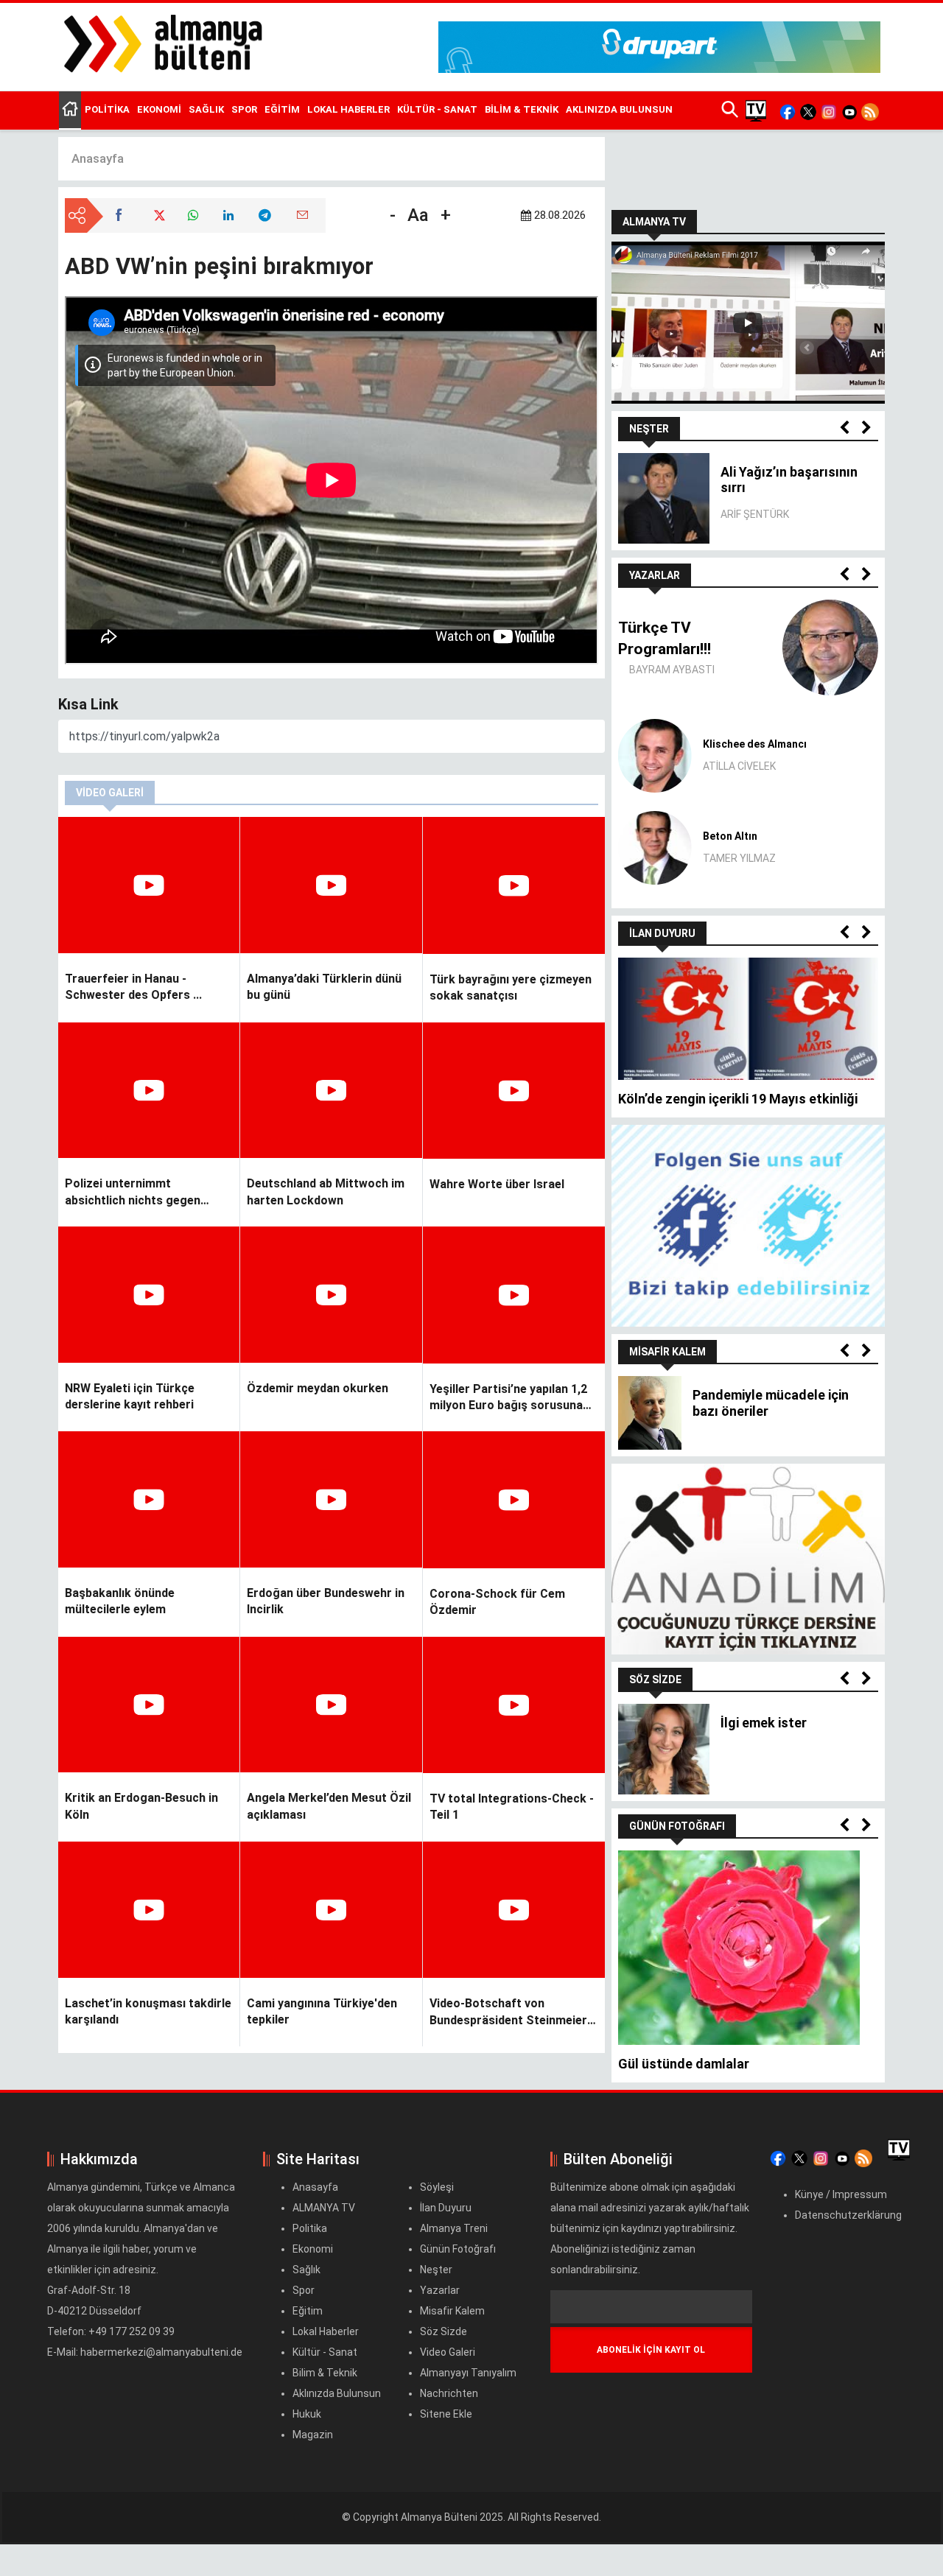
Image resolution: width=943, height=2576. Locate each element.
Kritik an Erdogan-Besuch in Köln (141, 1806)
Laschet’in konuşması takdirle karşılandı (148, 2011)
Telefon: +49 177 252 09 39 (112, 2331)
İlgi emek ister (764, 1723)
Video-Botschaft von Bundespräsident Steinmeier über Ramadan (508, 2012)
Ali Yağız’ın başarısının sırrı (789, 480)
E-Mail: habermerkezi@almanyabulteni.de (145, 2352)
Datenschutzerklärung (848, 2215)
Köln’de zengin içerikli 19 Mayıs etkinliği (738, 1099)
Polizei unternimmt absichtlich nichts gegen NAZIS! (133, 1193)
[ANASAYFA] (70, 110)
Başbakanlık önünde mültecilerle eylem (120, 1601)
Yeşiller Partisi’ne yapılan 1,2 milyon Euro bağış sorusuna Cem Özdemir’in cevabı (508, 1398)
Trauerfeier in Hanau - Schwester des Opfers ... (133, 987)
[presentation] (844, 428)
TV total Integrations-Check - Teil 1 (512, 1807)
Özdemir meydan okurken (318, 1388)
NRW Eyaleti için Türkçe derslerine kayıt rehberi (130, 1396)
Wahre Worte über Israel (497, 1184)
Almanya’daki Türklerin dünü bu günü (324, 987)
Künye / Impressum (841, 2194)
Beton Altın (730, 836)
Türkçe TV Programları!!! (665, 638)
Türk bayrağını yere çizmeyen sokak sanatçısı (511, 987)
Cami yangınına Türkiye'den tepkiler (322, 2011)
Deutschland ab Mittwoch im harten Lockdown (326, 1192)
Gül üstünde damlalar (684, 2064)
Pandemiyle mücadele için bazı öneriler (771, 1403)
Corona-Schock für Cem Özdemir (497, 1602)
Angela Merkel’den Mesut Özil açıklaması (329, 1806)
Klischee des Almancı (755, 744)
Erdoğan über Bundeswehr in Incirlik (326, 1601)
